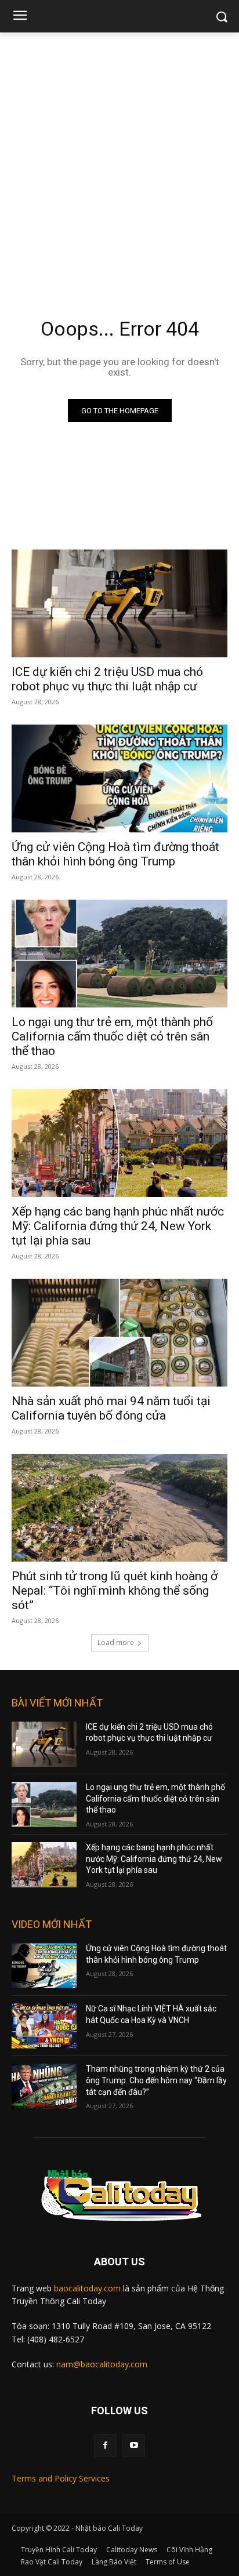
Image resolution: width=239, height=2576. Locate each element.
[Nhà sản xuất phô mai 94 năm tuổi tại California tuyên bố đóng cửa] (119, 1333)
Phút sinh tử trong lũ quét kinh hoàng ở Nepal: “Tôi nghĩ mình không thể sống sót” (115, 1591)
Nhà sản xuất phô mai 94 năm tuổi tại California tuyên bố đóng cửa (111, 1408)
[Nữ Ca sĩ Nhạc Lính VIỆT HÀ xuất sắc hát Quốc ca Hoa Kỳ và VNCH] (44, 2026)
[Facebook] (105, 2445)
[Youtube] (134, 2445)
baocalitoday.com (87, 2288)
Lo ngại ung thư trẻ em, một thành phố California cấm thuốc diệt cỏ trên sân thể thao (112, 1036)
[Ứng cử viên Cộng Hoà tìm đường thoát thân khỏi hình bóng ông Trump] (119, 778)
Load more (116, 1642)
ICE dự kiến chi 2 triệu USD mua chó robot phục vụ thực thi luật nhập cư (107, 679)
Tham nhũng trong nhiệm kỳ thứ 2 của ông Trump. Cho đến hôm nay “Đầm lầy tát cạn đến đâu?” (156, 2080)
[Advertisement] (119, 158)
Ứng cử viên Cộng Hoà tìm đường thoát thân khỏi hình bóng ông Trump (115, 854)
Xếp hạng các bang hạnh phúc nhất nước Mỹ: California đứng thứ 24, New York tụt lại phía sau (118, 1226)
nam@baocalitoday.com (102, 2364)
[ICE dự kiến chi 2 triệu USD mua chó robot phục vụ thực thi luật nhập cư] (119, 603)
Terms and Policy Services (61, 2478)
